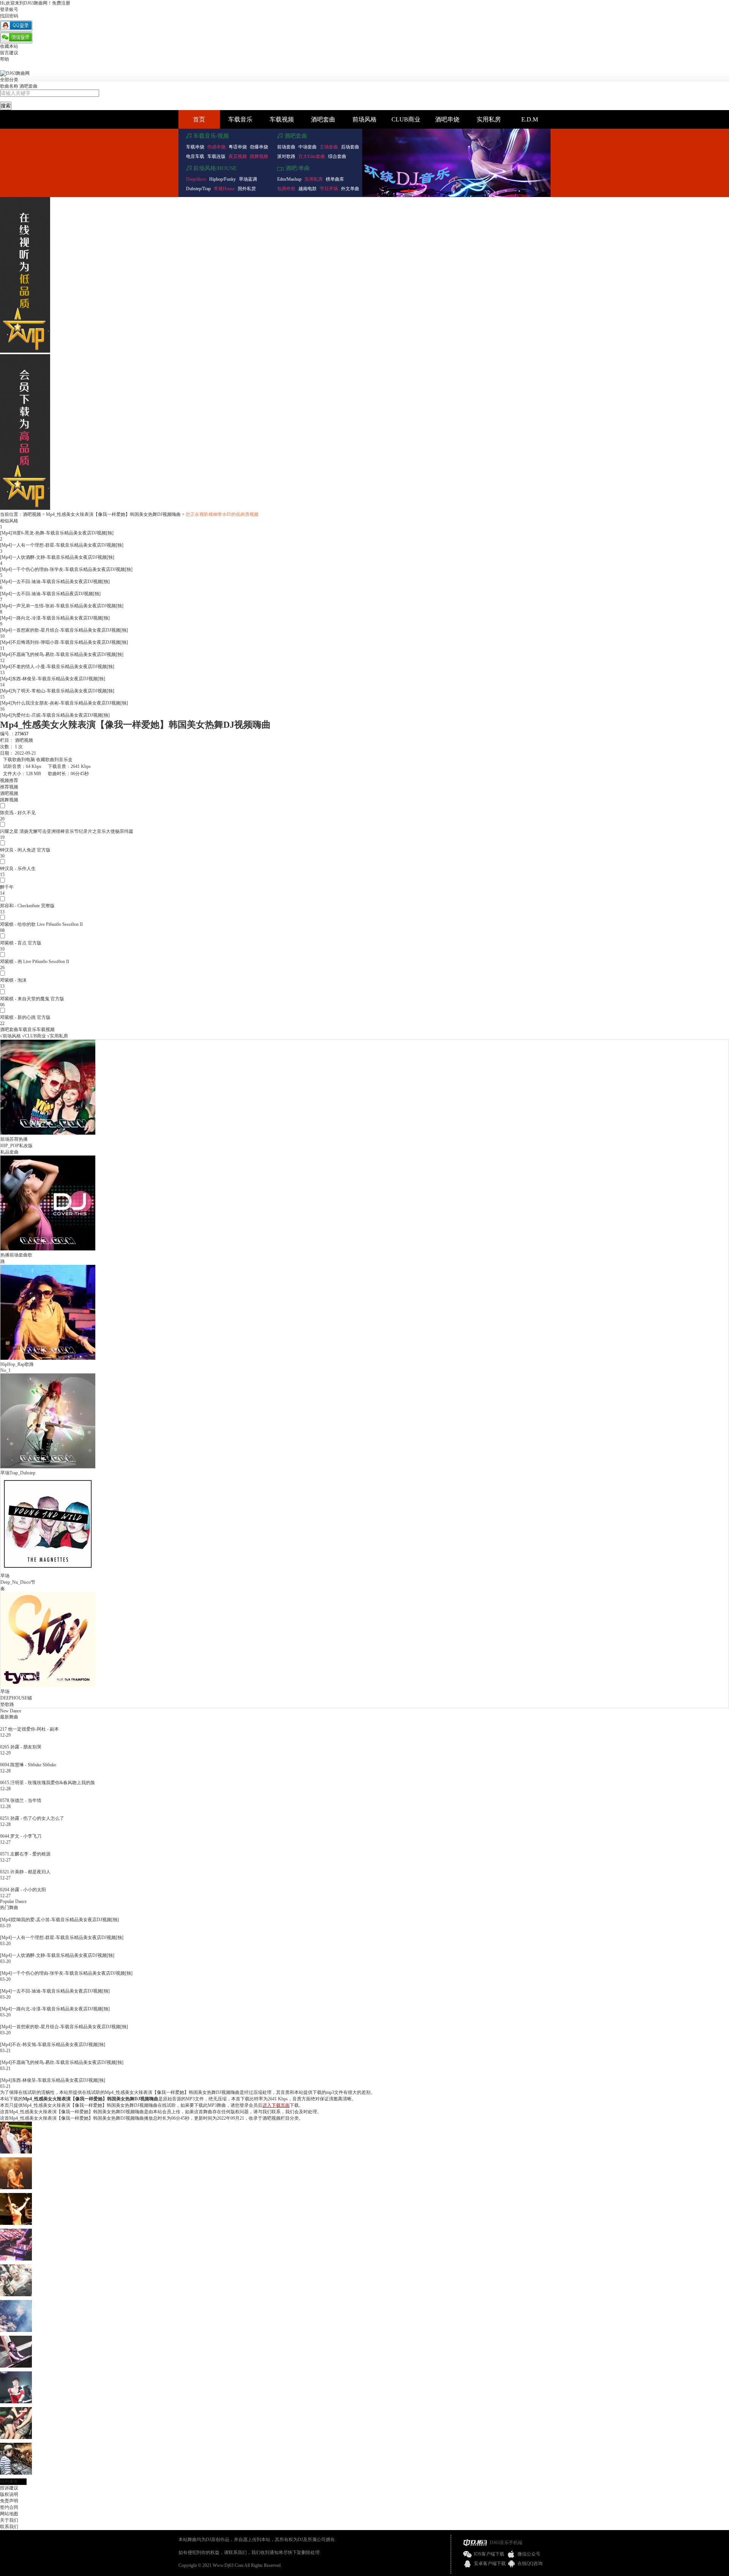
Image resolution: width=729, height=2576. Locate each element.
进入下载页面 (276, 2105)
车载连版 (216, 156)
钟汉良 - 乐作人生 (18, 869)
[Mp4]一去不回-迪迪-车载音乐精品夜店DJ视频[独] (50, 594)
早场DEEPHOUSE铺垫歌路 (16, 1698)
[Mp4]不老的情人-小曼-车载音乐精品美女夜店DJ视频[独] (57, 667)
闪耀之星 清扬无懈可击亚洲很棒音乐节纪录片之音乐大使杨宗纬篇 (67, 831)
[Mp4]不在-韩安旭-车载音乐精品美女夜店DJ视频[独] (53, 2045)
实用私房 (489, 119)
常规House (224, 189)
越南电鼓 (308, 189)
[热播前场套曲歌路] (48, 1249)
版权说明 (9, 2494)
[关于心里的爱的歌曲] (16, 2152)
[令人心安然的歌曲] (16, 2402)
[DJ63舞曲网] (15, 73)
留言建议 (9, 53)
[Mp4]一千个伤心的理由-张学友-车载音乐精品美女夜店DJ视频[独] (66, 569)
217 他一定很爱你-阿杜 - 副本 (29, 1729)
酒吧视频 (32, 514)
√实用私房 (58, 1036)
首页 (199, 119)
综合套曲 (337, 156)
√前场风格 (10, 1036)
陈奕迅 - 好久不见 (18, 813)
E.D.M (530, 119)
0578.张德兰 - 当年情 (21, 1800)
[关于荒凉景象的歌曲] (16, 2259)
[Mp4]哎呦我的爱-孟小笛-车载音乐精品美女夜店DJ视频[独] (59, 1920)
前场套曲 (286, 147)
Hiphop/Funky (222, 179)
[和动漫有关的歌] (16, 2366)
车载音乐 (240, 119)
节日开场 (329, 189)
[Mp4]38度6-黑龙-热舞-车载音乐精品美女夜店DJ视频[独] (57, 533)
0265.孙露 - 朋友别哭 (21, 1747)
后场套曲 (350, 147)
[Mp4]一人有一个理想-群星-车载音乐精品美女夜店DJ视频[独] (62, 545)
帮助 (5, 59)
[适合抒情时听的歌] (16, 2223)
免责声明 (9, 2501)
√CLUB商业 (34, 1036)
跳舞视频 (259, 156)
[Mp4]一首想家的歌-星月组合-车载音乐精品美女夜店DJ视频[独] (64, 630)
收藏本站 (9, 46)
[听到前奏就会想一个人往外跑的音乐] (16, 2473)
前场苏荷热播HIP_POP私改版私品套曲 (17, 1146)
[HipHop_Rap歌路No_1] (48, 1358)
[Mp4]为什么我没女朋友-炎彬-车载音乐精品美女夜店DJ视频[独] (64, 703)
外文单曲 (350, 189)
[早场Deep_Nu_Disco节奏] (48, 1570)
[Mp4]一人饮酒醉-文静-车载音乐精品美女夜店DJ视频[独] (57, 557)
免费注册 (61, 3)
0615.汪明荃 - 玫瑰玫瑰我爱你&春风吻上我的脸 (47, 1783)
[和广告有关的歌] (16, 2330)
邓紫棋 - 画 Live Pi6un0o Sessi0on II (35, 962)
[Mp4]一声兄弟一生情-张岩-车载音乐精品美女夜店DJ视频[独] (62, 606)
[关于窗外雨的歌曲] (16, 2188)
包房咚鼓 (286, 189)
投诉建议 (9, 2488)
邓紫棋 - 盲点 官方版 (21, 943)
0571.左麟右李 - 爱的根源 (25, 1854)
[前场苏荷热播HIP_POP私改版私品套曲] (48, 1133)
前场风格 (364, 119)
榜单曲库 (335, 179)
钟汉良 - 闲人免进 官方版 (25, 850)
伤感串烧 (216, 147)
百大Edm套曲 (312, 156)
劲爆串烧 (259, 147)
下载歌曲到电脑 (19, 760)
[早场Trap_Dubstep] (48, 1467)
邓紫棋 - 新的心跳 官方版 (25, 1017)
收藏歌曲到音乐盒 (54, 760)
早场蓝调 (248, 179)
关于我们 (9, 2520)
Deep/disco (196, 179)
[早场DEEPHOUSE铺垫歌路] (48, 1685)
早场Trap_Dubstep (18, 1473)
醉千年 (7, 887)
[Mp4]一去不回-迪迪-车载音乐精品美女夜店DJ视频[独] (55, 582)
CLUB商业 (406, 119)
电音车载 (195, 156)
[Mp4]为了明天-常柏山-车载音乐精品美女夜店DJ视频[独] (57, 691)
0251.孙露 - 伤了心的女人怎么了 (32, 1818)
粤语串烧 (238, 147)
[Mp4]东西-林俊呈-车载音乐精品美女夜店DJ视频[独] (53, 679)
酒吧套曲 (28, 86)
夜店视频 (238, 156)
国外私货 (247, 189)
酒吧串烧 (447, 119)
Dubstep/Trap (198, 189)
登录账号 (9, 9)
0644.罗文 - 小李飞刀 (21, 1836)
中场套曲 (308, 147)
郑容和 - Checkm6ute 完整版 (27, 906)
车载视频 (282, 119)
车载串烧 (195, 147)
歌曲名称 (9, 86)
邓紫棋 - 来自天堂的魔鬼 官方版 (32, 999)
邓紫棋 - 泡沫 (13, 980)
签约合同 (9, 2507)
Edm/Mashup (289, 179)
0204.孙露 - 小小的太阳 (23, 1890)
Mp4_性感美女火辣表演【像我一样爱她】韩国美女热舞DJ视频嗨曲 (113, 514)
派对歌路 (286, 156)
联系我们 (9, 2527)
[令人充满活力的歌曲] (16, 2295)
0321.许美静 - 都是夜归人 (25, 1872)
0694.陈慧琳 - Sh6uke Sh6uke (28, 1765)
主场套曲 (329, 147)
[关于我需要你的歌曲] (16, 2437)
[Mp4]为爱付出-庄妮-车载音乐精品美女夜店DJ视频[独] (55, 715)
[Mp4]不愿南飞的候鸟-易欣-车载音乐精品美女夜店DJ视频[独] (62, 654)
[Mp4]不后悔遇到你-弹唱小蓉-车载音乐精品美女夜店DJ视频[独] (64, 642)
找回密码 (9, 16)
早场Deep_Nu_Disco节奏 (18, 1582)
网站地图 (9, 2514)
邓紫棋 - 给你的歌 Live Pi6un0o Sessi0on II (41, 924)
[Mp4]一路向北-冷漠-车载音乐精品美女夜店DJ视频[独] (55, 618)
